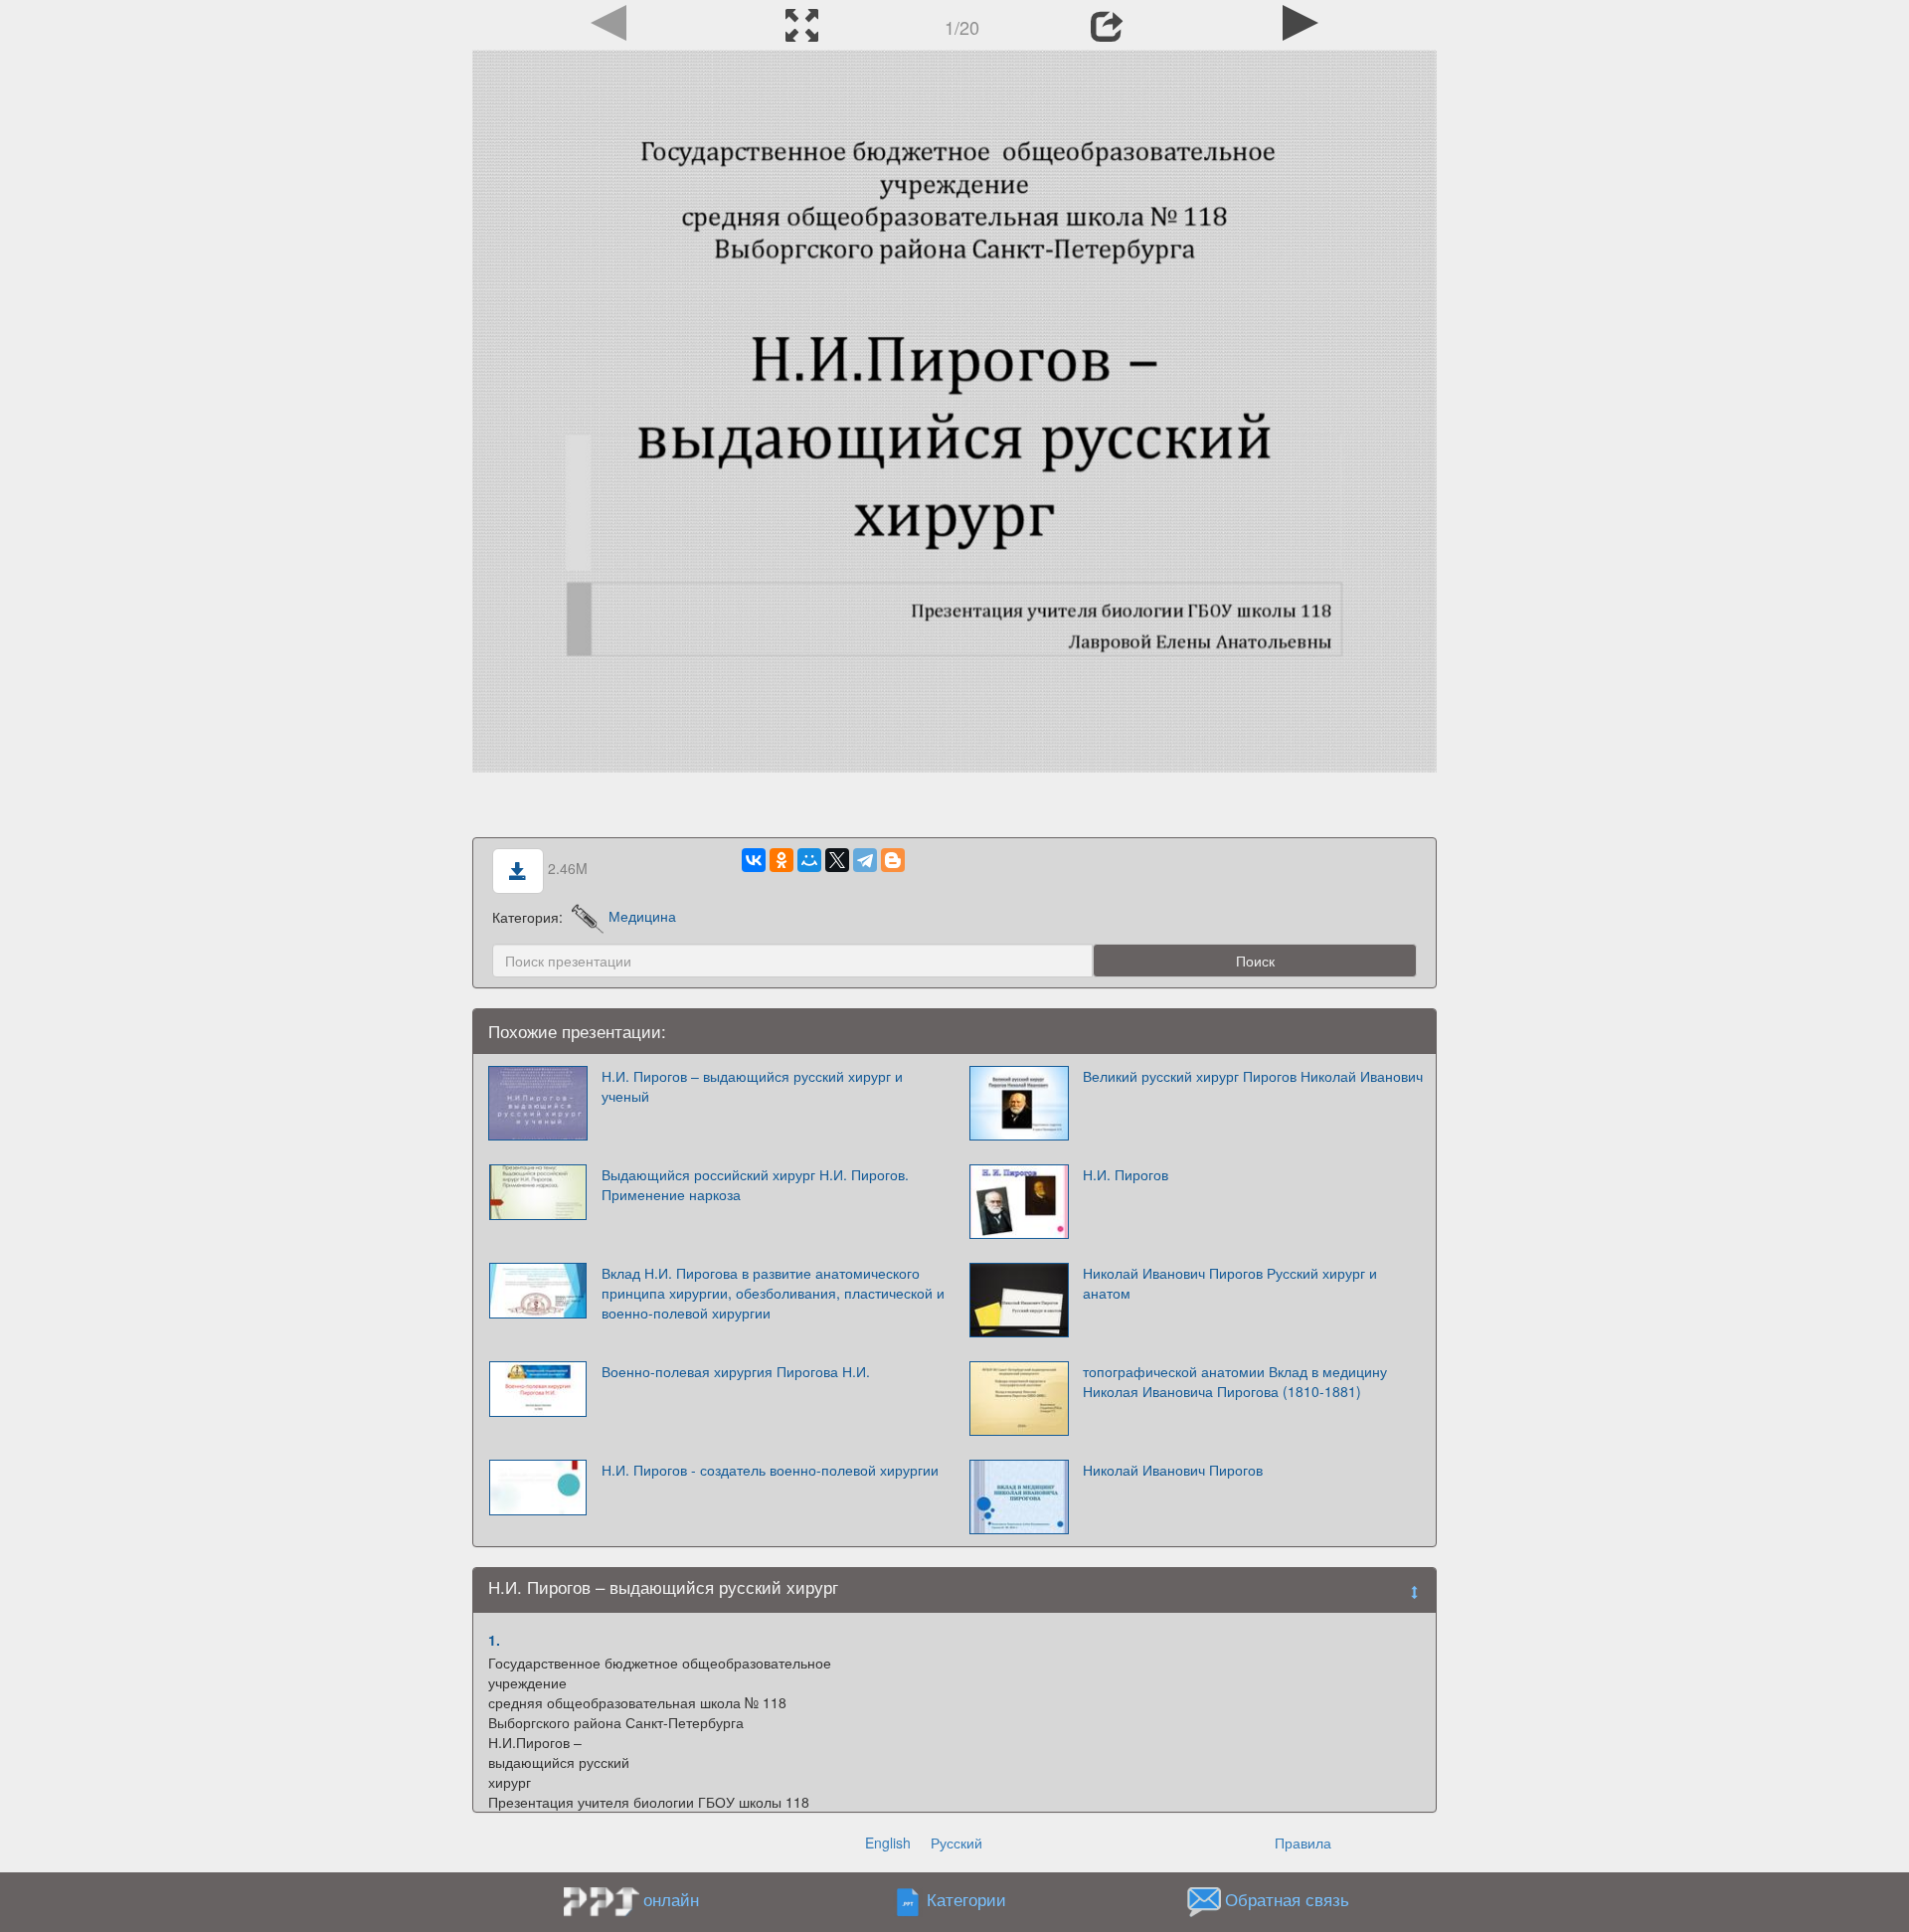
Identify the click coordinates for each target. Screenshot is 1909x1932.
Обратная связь (1287, 1899)
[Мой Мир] (809, 860)
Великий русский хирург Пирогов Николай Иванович (1253, 1076)
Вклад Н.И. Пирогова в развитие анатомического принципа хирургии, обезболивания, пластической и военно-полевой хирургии (773, 1293)
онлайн (671, 1899)
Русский (956, 1843)
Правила (1303, 1843)
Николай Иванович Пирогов (1173, 1470)
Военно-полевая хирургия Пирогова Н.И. (736, 1371)
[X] (837, 860)
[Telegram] (865, 860)
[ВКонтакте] (754, 860)
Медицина (642, 916)
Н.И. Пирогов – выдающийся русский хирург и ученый (752, 1086)
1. (494, 1640)
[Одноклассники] (781, 860)
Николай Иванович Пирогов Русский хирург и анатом (1230, 1283)
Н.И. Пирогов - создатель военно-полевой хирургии (770, 1470)
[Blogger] (893, 860)
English (888, 1843)
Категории (966, 1899)
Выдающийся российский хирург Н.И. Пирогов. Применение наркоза (755, 1184)
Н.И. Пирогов (1126, 1174)
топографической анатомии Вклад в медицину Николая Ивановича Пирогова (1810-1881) (1235, 1381)
